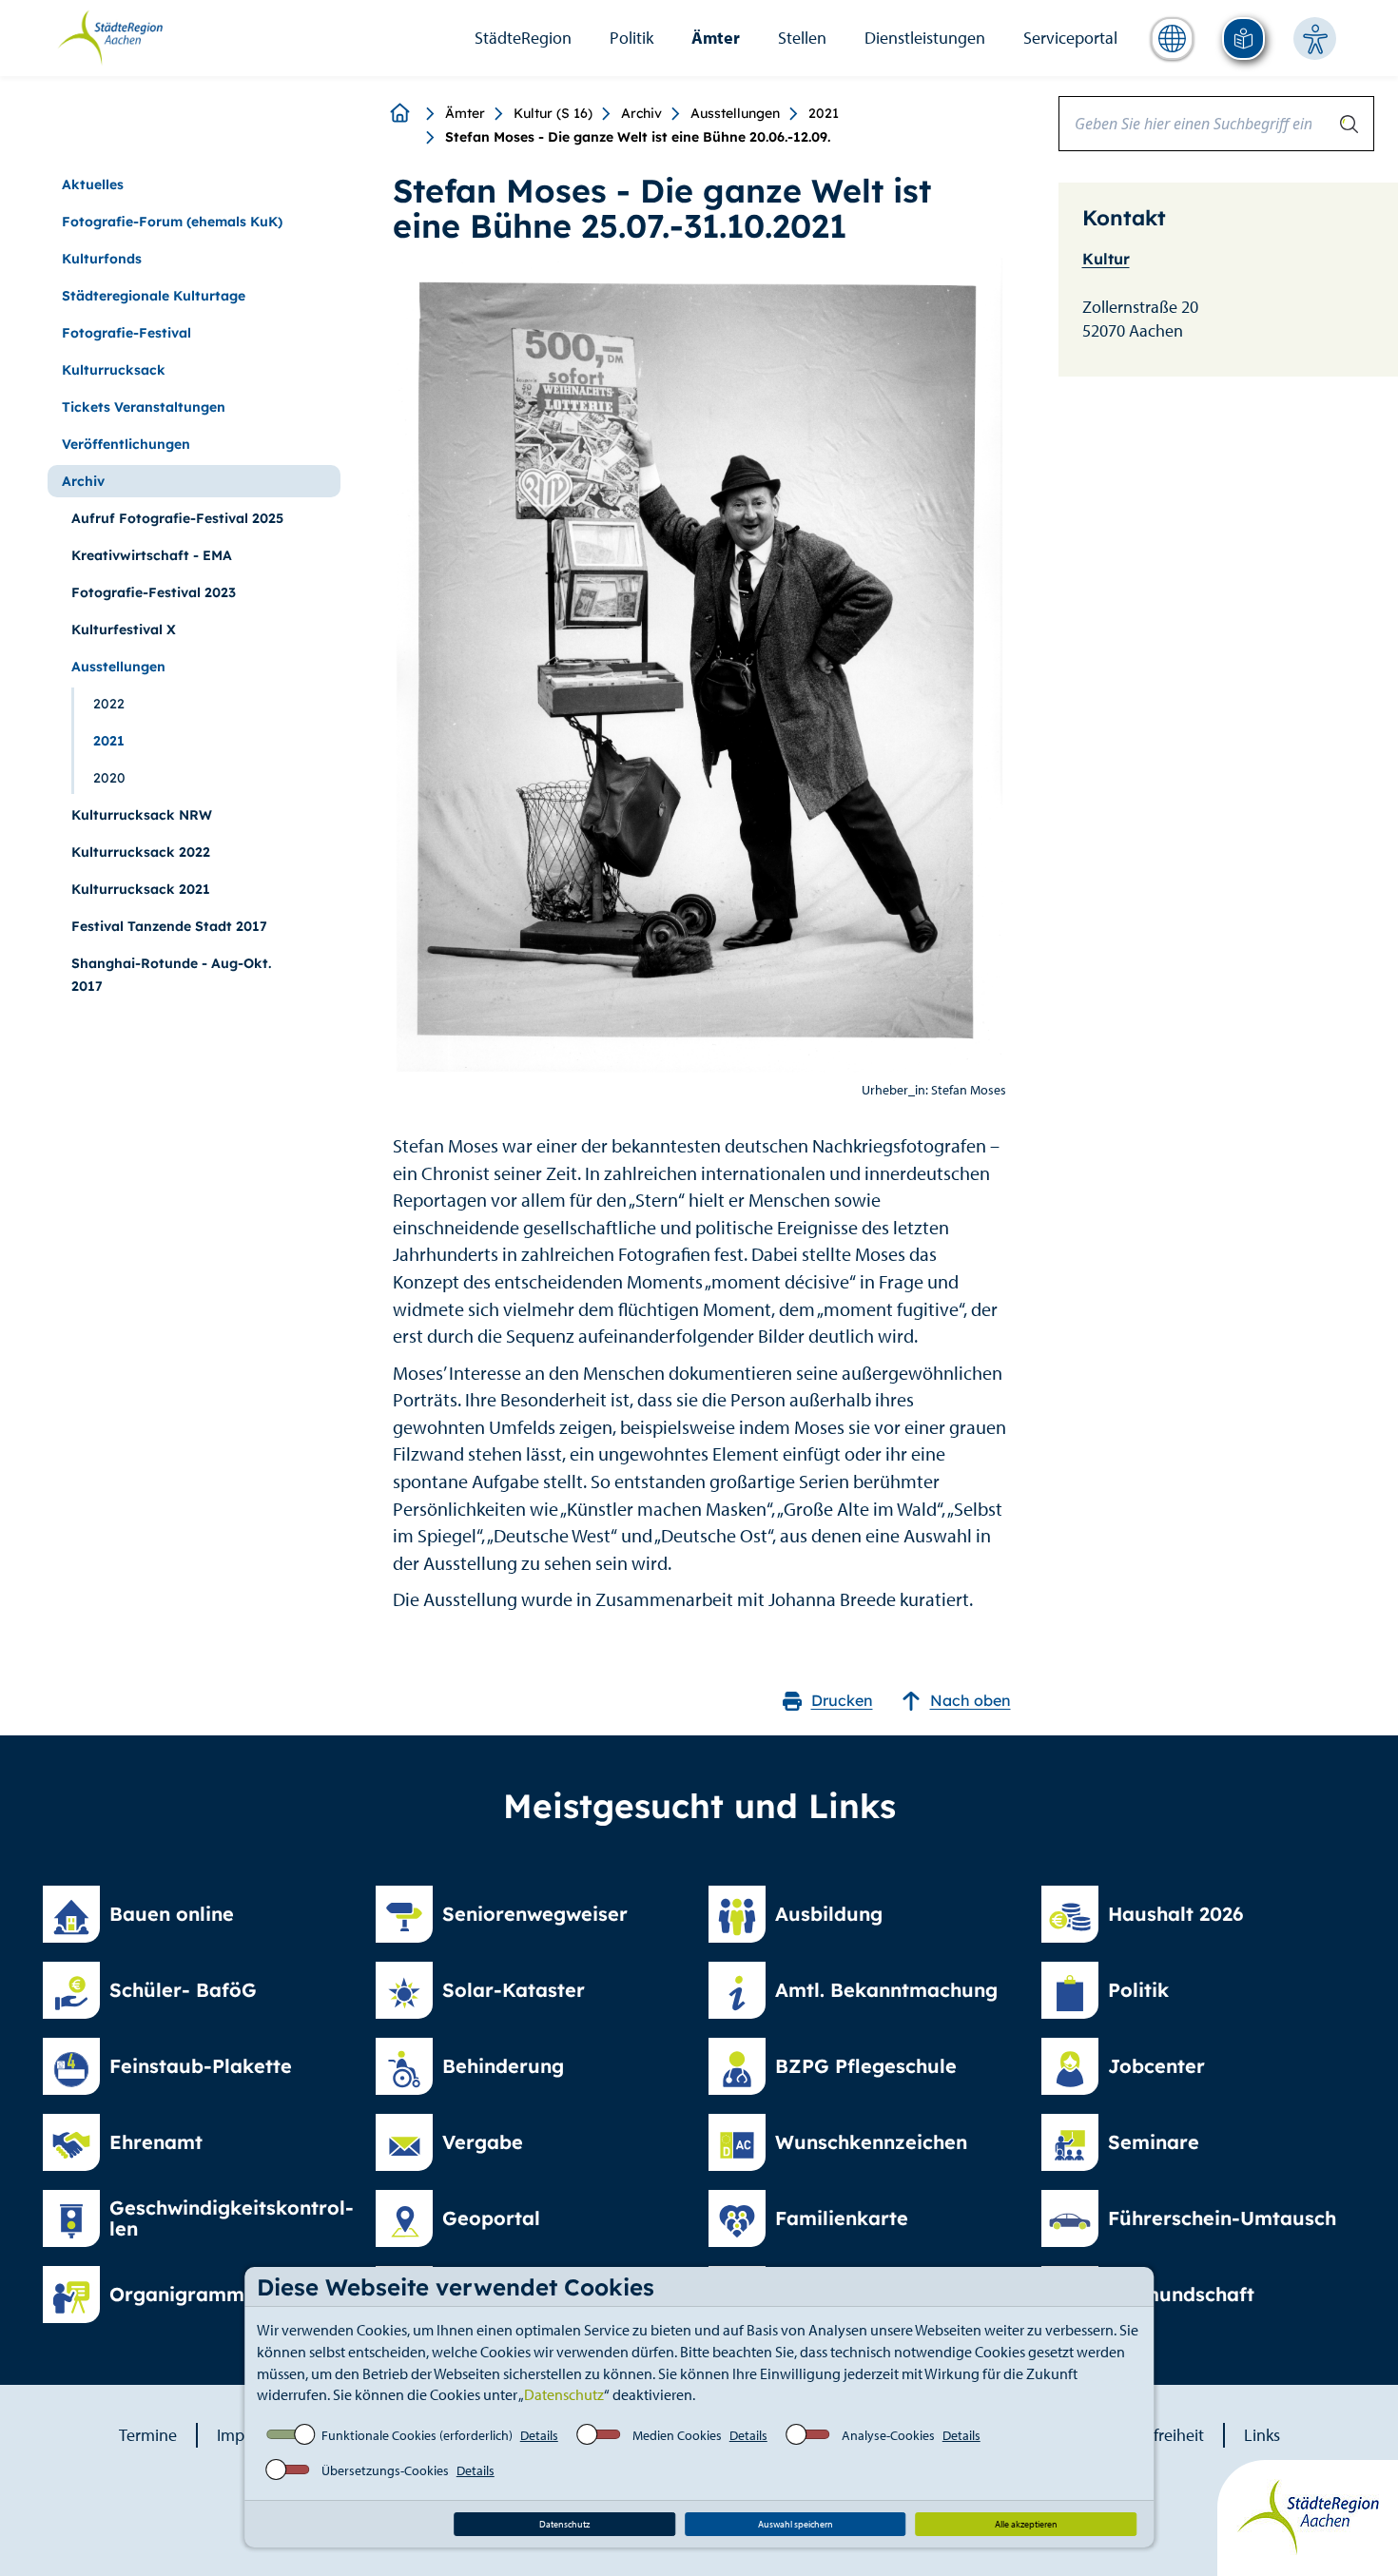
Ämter (716, 38)
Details (539, 2435)
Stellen (802, 38)
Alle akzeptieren (1026, 2524)
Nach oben (971, 1700)
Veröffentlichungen (126, 444)
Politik (631, 38)
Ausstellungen (735, 113)
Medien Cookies (677, 2435)
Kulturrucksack (114, 370)
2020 (109, 778)
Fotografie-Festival (126, 333)
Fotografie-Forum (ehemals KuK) (172, 222)
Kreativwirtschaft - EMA (152, 555)
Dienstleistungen (925, 38)
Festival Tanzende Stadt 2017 (169, 926)
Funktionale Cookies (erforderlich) (417, 2435)
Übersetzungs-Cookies (385, 2470)
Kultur (1106, 259)
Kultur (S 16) (553, 113)
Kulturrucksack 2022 (141, 852)
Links (1262, 2435)
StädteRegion (523, 38)
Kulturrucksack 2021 (141, 889)
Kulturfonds (102, 259)
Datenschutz (564, 2394)
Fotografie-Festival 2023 (154, 592)
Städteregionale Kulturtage (154, 296)
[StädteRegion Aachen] (110, 36)
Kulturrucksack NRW (142, 815)
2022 (109, 704)
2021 (824, 113)
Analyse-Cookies (888, 2435)
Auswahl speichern (796, 2524)
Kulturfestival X (124, 629)
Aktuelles (93, 184)
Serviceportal (1070, 38)
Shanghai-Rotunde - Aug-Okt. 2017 (171, 975)
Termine (148, 2435)
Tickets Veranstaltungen (144, 407)
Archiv (641, 113)
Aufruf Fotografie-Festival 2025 (177, 518)
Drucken (842, 1700)
